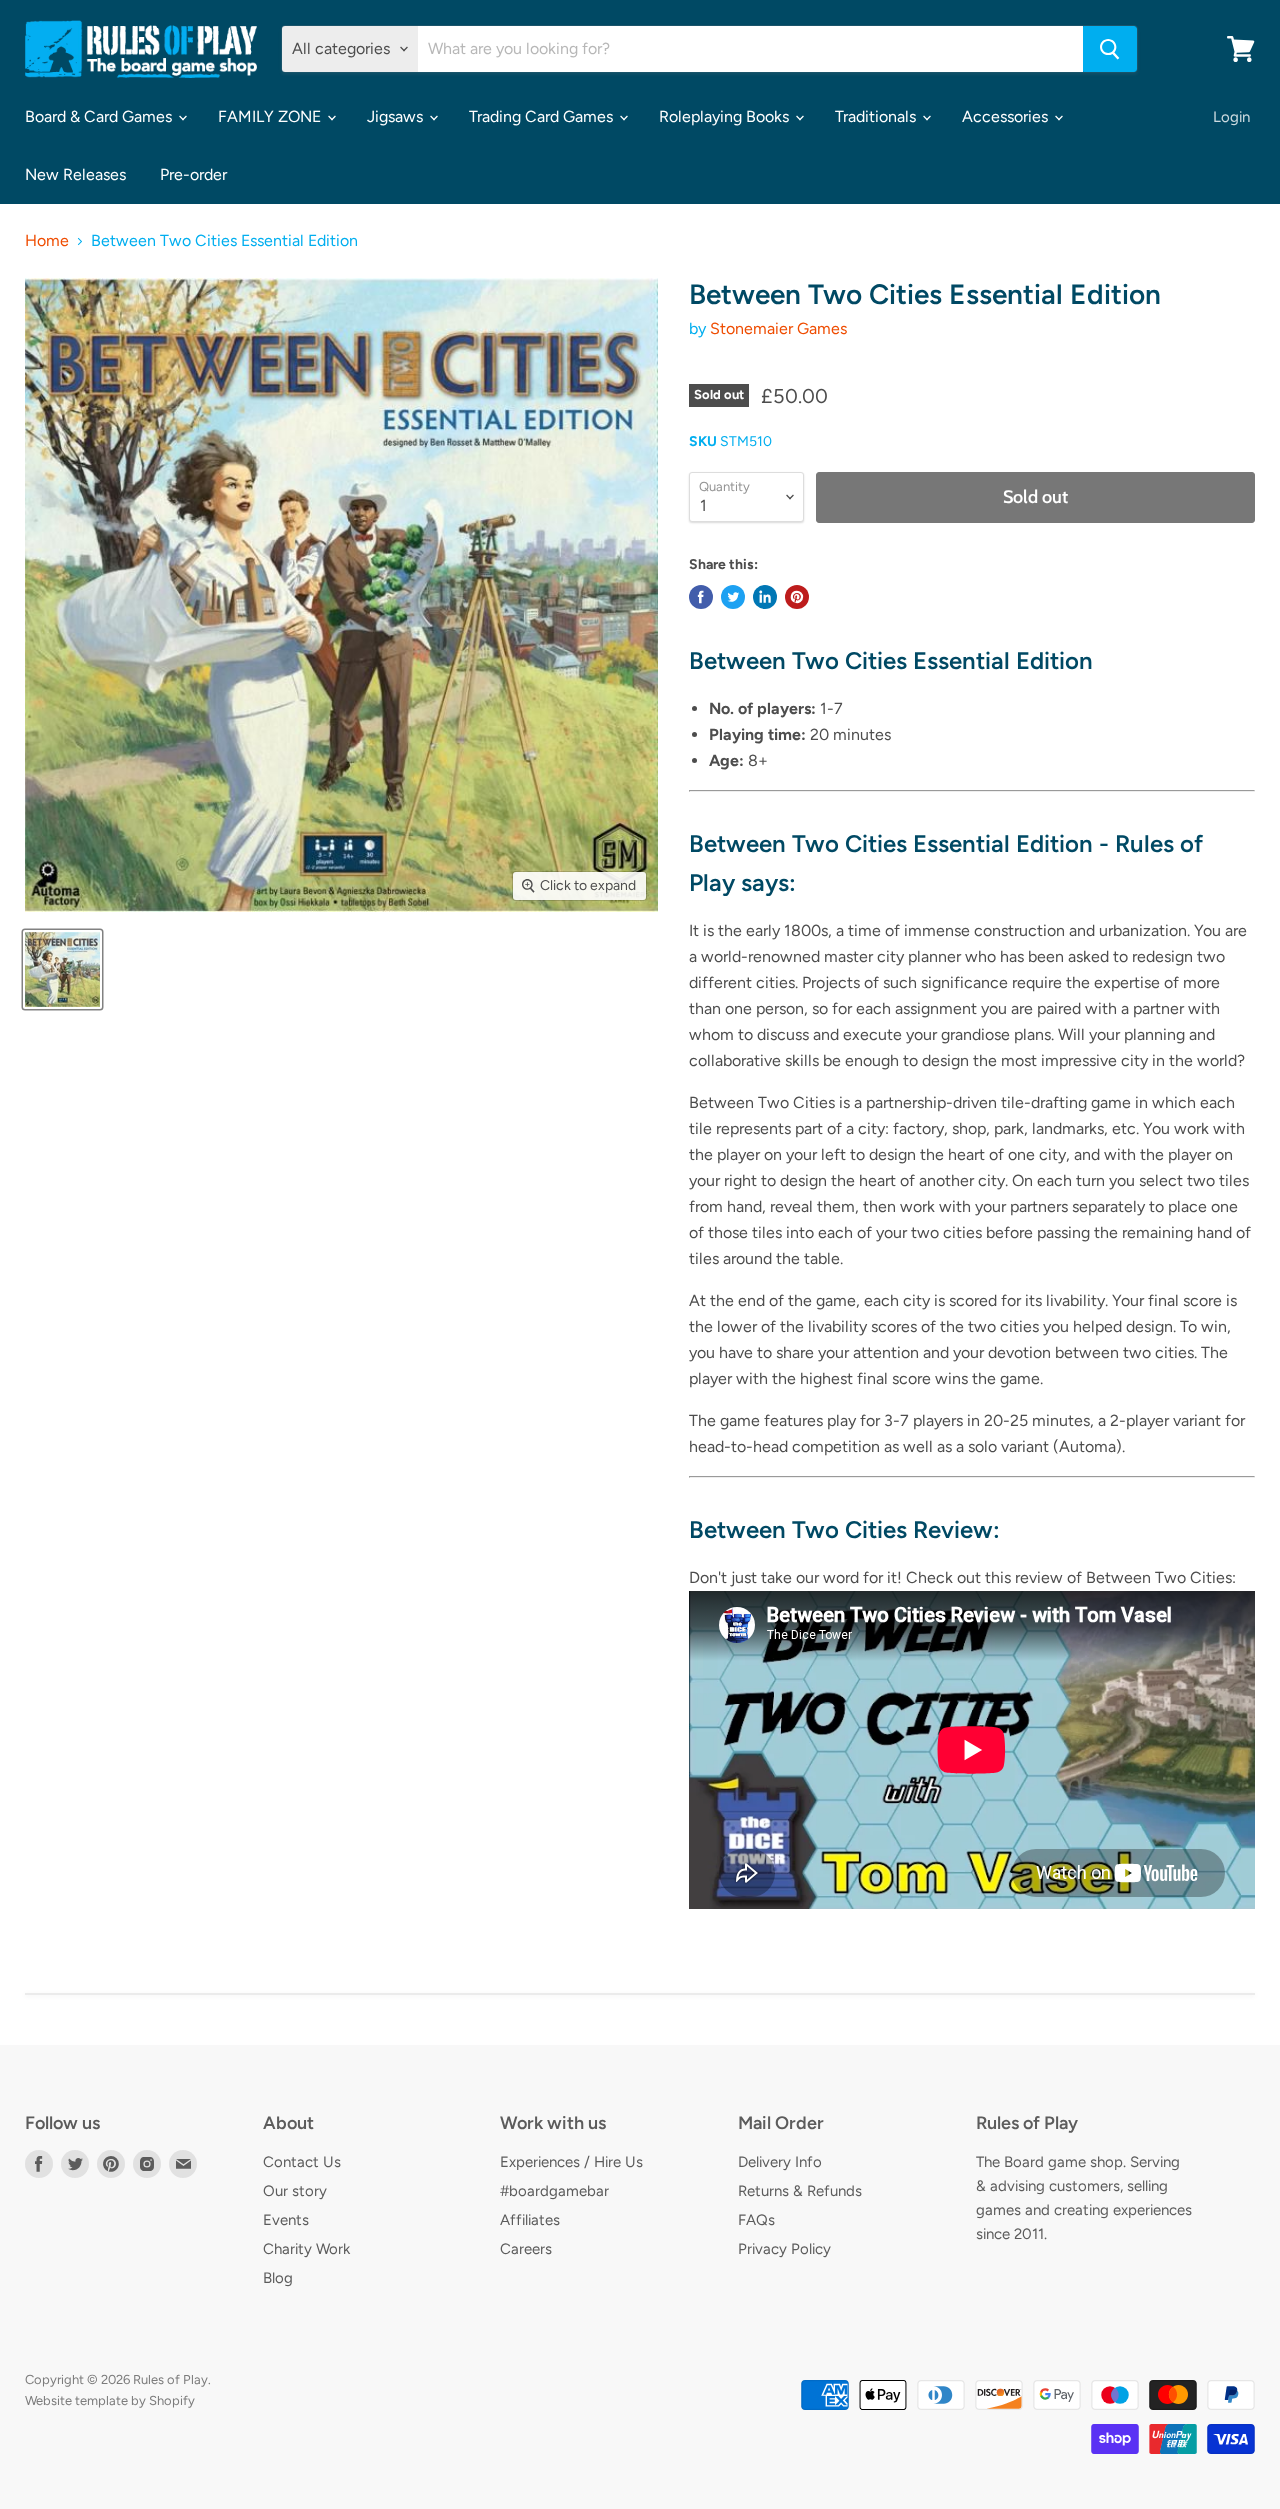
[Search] (1110, 49)
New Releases (75, 174)
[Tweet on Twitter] (733, 597)
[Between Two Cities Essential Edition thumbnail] (62, 969)
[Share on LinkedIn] (765, 597)
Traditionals (877, 116)
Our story (295, 2191)
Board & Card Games (100, 116)
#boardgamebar (554, 2191)
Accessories (1007, 116)
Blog (278, 2278)
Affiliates (530, 2220)
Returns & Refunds (800, 2191)
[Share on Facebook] (701, 597)
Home (47, 241)
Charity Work (306, 2249)
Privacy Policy (784, 2249)
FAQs (756, 2220)
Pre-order (193, 174)
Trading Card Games (543, 116)
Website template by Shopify (110, 2400)
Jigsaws (397, 116)
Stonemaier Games (778, 328)
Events (286, 2220)
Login (1231, 117)
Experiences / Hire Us (571, 2162)
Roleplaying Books (726, 116)
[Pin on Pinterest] (797, 597)
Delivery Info (780, 2162)
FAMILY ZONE (271, 116)
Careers (526, 2249)
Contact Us (302, 2162)
